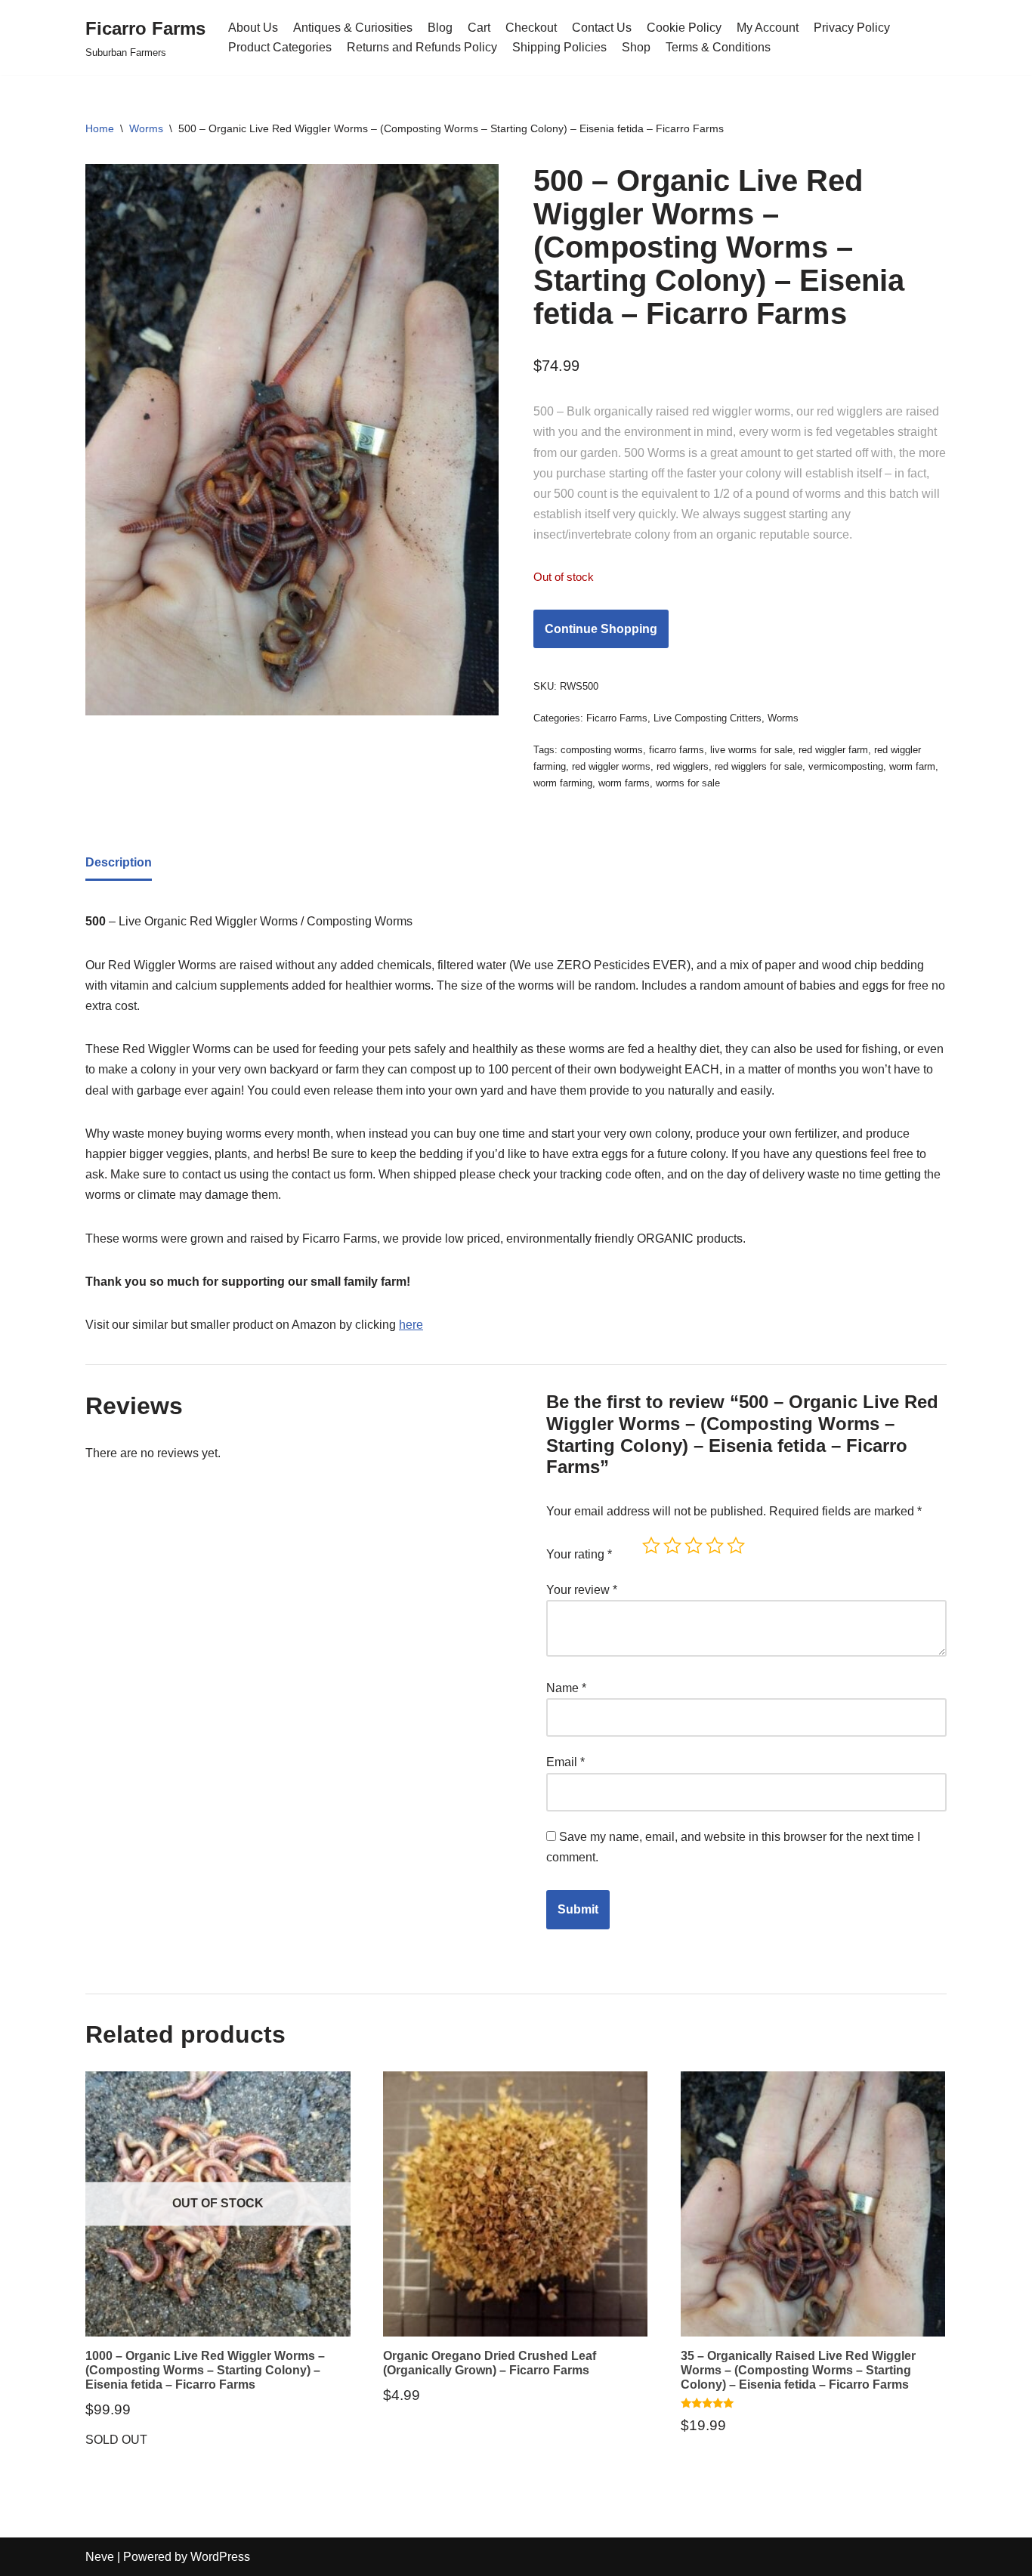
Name (566, 1688)
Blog (440, 28)
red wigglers (683, 766)
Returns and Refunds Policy (422, 47)
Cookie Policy (684, 28)
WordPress (220, 2557)
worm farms (624, 783)
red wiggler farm (833, 750)
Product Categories (280, 47)
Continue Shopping (601, 629)
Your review (582, 1590)
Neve (100, 2557)
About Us (253, 28)
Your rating (579, 1554)
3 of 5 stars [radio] (694, 1546)
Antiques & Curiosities (353, 28)
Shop (636, 47)
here (411, 1325)
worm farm (912, 766)
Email (565, 1762)
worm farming (563, 783)
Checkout (531, 28)
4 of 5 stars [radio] (715, 1546)
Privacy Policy (852, 28)
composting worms (602, 750)
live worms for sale (751, 750)
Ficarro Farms (617, 718)
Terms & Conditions (718, 47)
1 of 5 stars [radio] (651, 1546)
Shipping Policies (559, 47)
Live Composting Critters (708, 718)
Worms (146, 128)
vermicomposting (846, 766)
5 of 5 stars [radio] (736, 1546)
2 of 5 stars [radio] (672, 1546)
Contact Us (602, 28)
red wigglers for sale (759, 766)
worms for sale (688, 783)
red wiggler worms (611, 766)
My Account (768, 28)
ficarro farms (677, 750)
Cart (479, 28)
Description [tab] (119, 862)
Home (100, 128)
